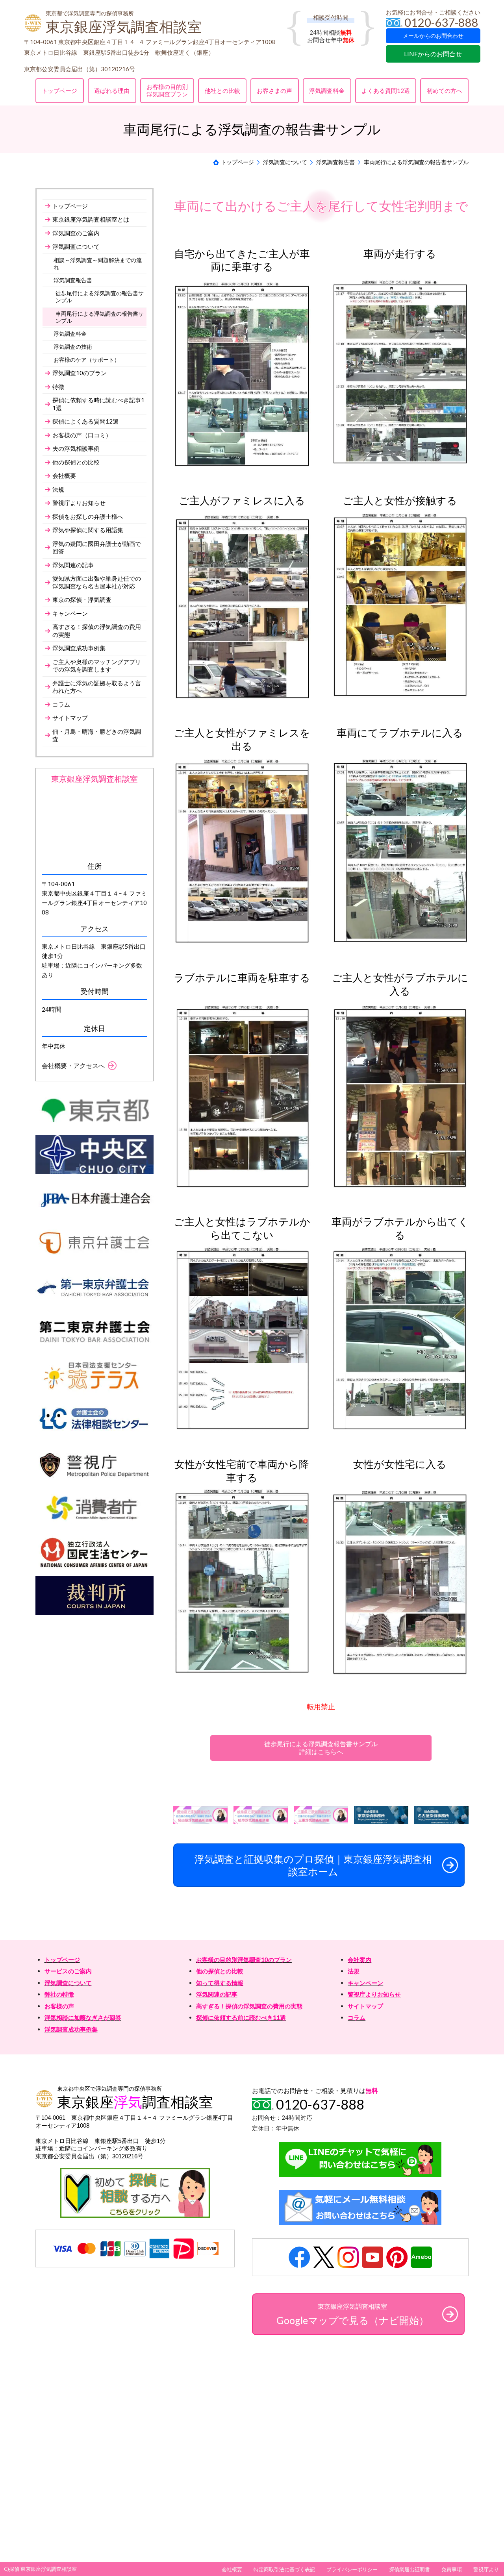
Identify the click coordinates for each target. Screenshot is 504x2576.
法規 (354, 1971)
